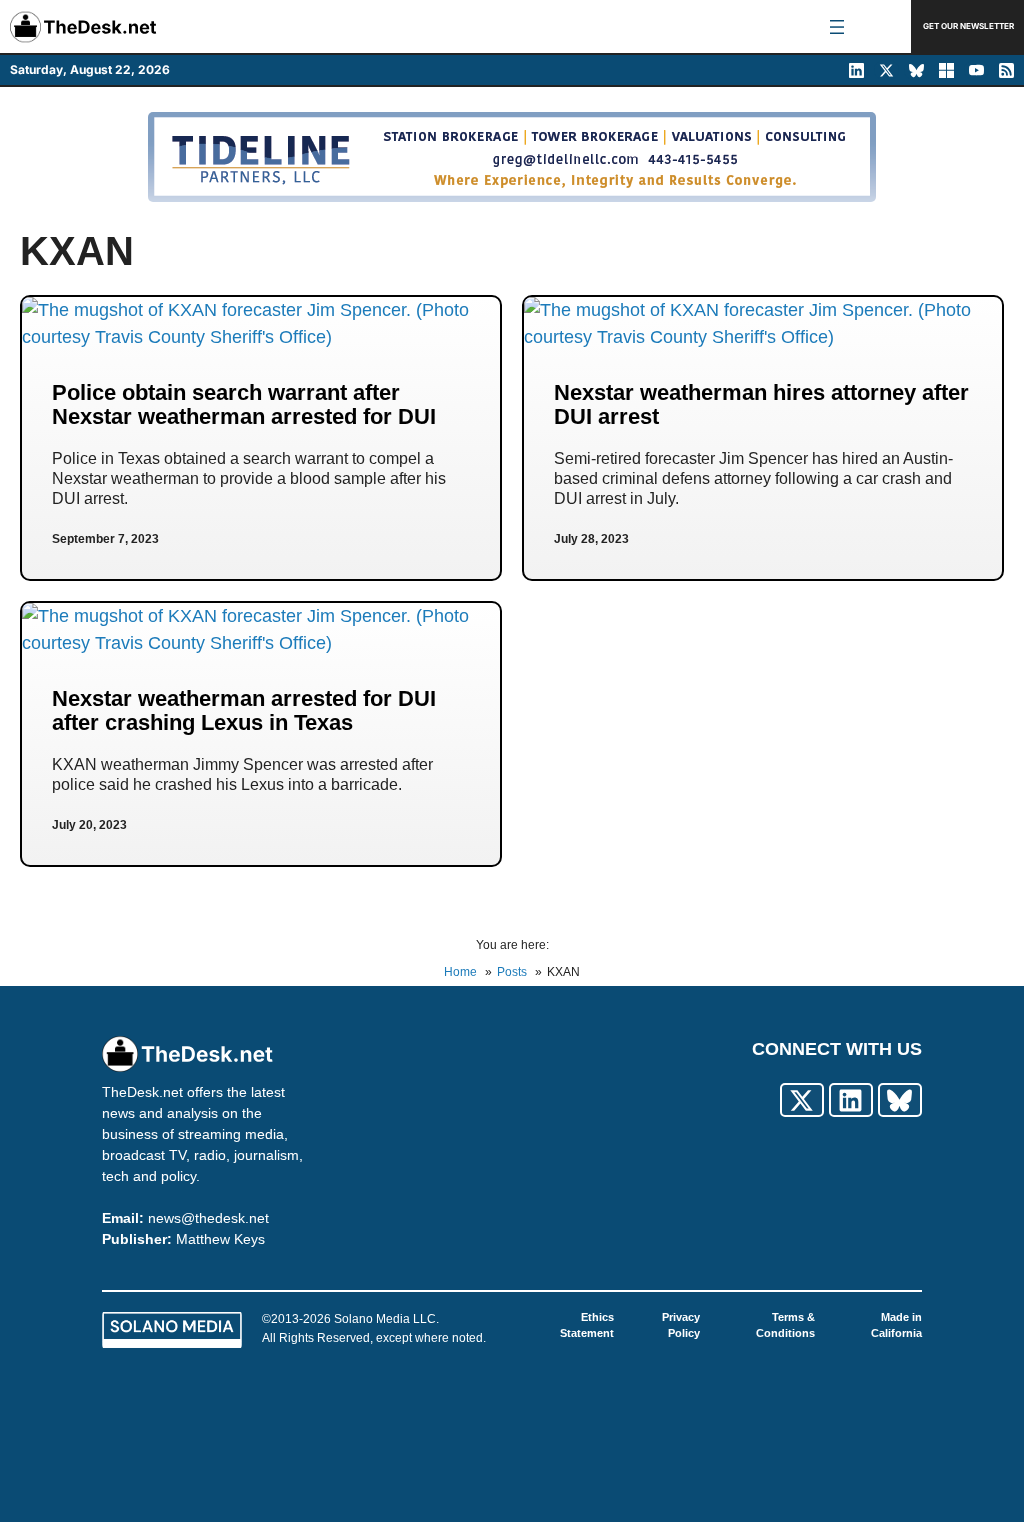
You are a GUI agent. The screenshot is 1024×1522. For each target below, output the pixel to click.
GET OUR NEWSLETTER (968, 26)
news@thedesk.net (208, 1218)
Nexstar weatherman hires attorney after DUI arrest (761, 404)
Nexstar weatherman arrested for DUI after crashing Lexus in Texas (244, 710)
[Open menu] (837, 27)
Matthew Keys (220, 1239)
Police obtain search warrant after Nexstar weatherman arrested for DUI (244, 404)
